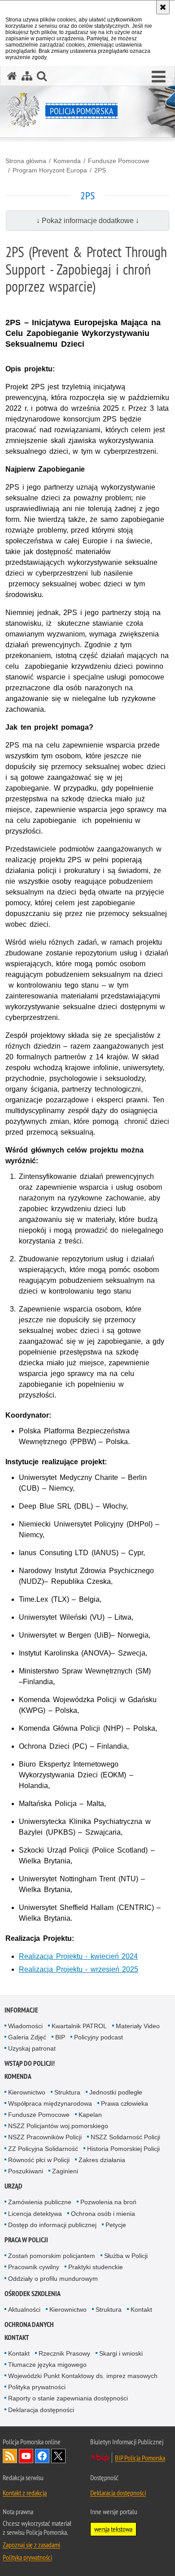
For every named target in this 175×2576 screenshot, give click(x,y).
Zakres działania (102, 2160)
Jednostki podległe (116, 2092)
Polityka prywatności (37, 2387)
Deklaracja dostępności (41, 2410)
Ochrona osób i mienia (103, 2214)
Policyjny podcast (98, 2037)
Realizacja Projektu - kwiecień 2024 (78, 1956)
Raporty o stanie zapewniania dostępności (68, 2398)
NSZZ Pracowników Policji (45, 2137)
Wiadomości (25, 2026)
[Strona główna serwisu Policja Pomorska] (12, 76)
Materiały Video (138, 2026)
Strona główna (26, 161)
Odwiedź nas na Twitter (58, 2456)
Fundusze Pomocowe (119, 161)
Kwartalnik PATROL (79, 2026)
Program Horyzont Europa (50, 170)
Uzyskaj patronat (32, 2048)
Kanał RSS (10, 2456)
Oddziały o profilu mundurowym (53, 2279)
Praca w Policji (26, 2240)
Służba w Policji (126, 2256)
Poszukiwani (26, 2171)
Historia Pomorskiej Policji (123, 2149)
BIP (60, 2037)
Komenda (67, 161)
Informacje (21, 2010)
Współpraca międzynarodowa (50, 2103)
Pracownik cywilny (34, 2267)
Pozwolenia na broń (108, 2202)
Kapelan (90, 2115)
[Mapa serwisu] (27, 76)
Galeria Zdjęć (27, 2037)
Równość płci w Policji (39, 2160)
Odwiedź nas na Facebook (42, 2456)
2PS (100, 170)
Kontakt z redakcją (25, 2493)
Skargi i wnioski (121, 2353)
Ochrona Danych (29, 2324)
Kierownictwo (27, 2092)
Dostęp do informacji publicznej (52, 2225)
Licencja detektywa (35, 2214)
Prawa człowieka (125, 2103)
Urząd (13, 2186)
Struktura (67, 2092)
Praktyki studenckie (96, 2267)
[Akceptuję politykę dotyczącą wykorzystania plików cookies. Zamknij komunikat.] (163, 7)
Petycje (116, 2225)
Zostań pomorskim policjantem (52, 2256)
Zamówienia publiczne (40, 2202)
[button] (159, 77)
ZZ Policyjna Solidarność (43, 2149)
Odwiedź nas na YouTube (26, 2456)
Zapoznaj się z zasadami (31, 2545)
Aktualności (24, 2309)
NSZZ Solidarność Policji (125, 2137)
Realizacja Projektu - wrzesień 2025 (79, 1969)
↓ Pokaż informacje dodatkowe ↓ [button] (88, 221)
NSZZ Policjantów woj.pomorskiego (58, 2126)
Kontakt (141, 2309)
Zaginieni (65, 2171)
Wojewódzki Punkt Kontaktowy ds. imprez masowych (83, 2376)
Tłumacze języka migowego (47, 2365)
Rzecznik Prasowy (64, 2353)
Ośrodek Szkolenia (33, 2294)
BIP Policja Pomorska (140, 2458)
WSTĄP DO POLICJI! (30, 2063)
